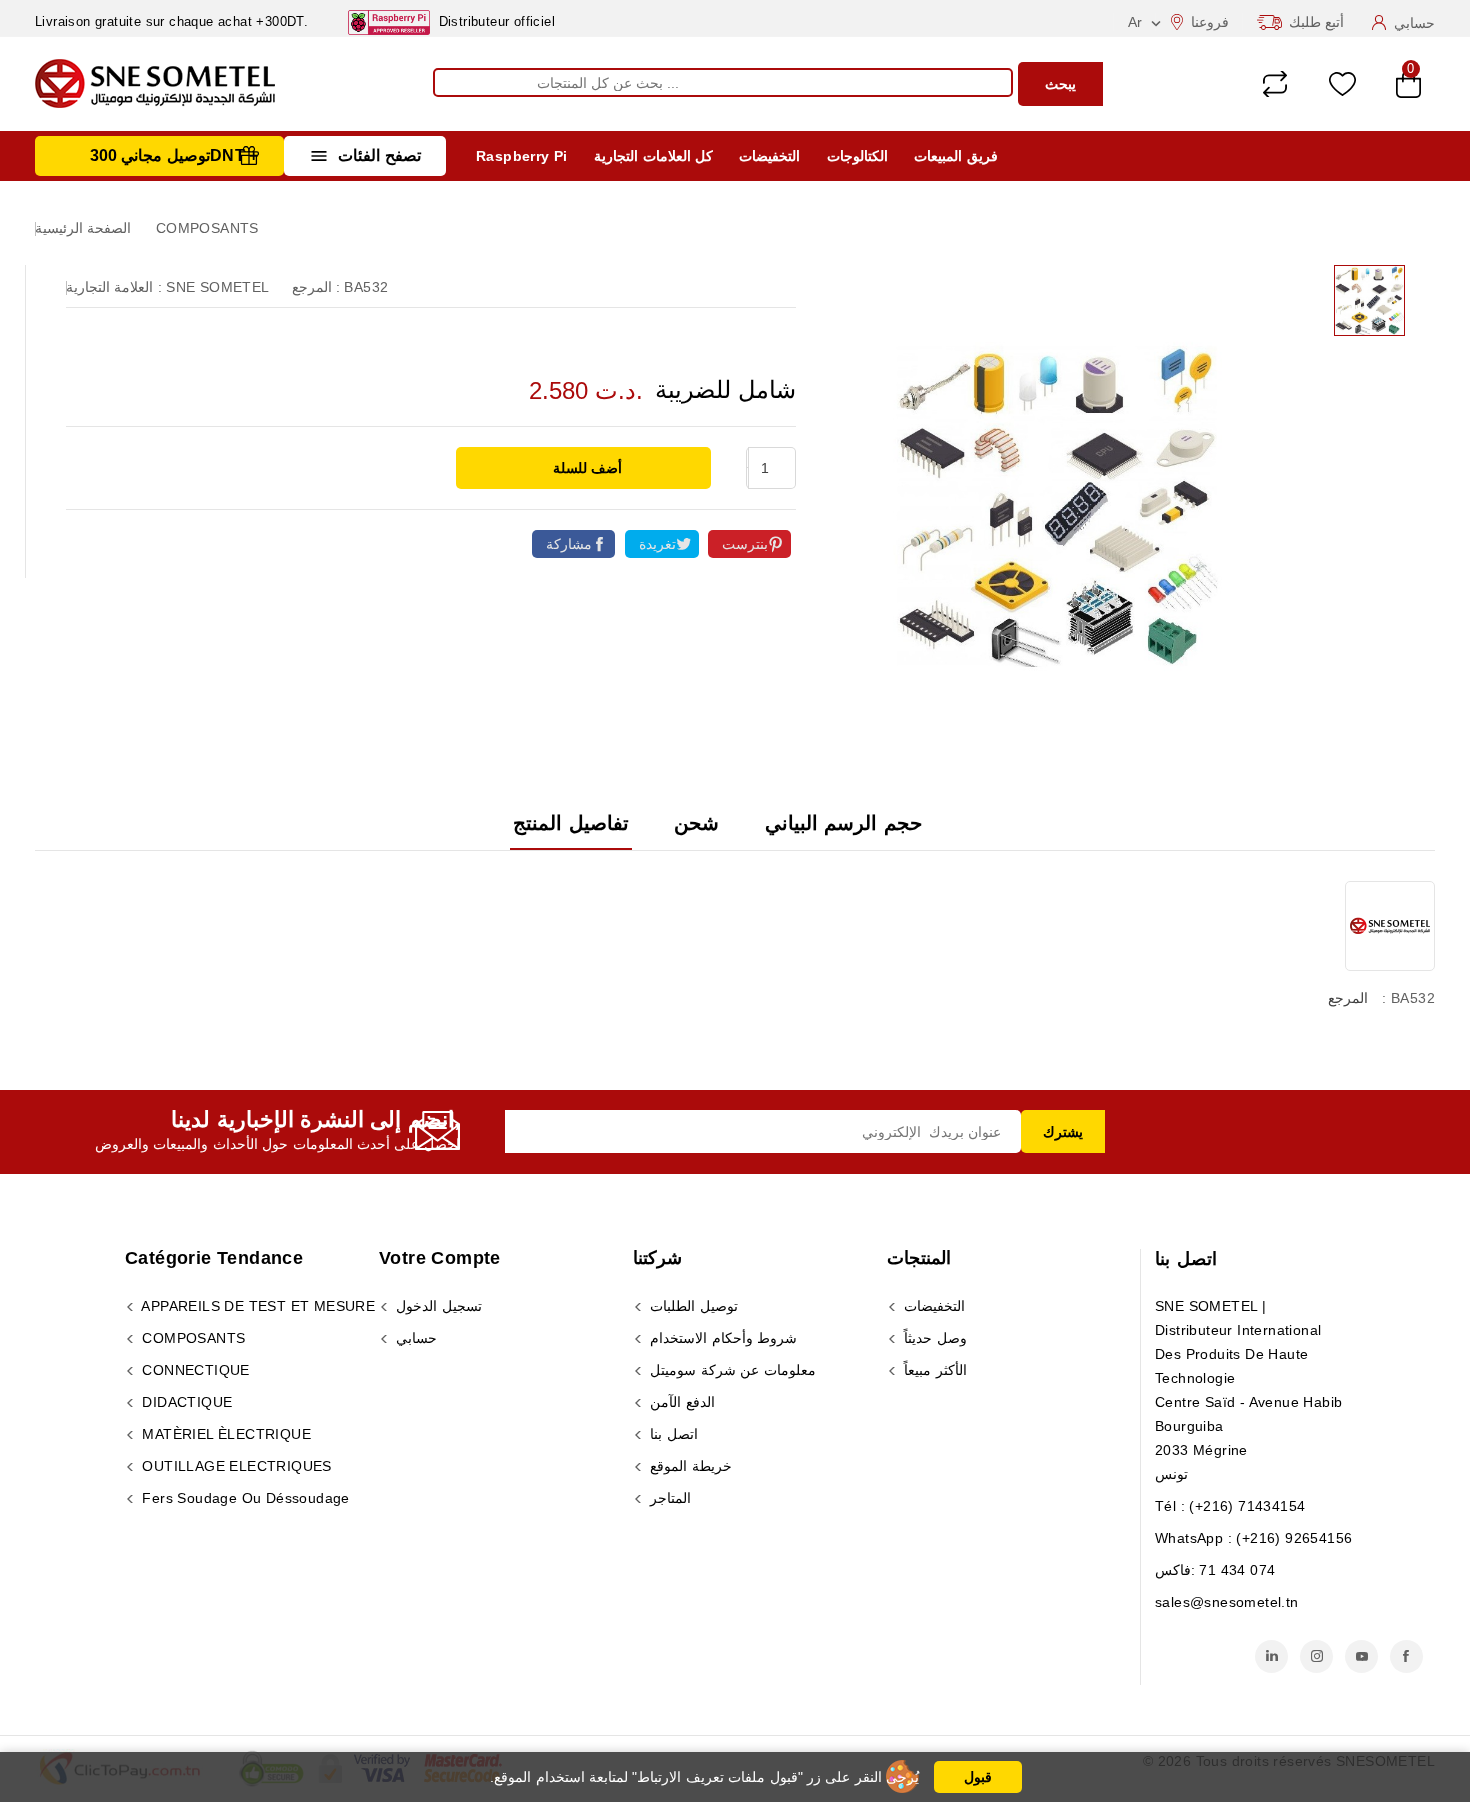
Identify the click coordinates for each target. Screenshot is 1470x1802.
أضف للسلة (585, 468)
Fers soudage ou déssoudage (244, 1498)
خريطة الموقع (689, 1466)
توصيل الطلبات (692, 1306)
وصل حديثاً (933, 1338)
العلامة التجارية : (114, 287)
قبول (978, 1777)
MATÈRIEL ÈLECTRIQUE (224, 1434)
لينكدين (1271, 1656)
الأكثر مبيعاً (933, 1370)
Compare (1275, 84)
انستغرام (1316, 1656)
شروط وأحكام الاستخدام (721, 1338)
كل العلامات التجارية (653, 156)
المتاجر (668, 1498)
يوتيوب (1361, 1656)
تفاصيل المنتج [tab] (570, 823)
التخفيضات (769, 156)
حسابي (414, 1338)
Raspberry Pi (522, 156)
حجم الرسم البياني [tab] (843, 823)
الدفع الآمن (680, 1402)
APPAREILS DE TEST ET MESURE (256, 1306)
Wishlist (1342, 84)
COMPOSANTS (191, 1338)
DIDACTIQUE (185, 1402)
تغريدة (657, 544)
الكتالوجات (857, 156)
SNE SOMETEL (217, 287)
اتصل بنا (1186, 1259)
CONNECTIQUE (194, 1370)
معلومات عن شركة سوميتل (731, 1370)
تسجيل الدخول (437, 1306)
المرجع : (316, 287)
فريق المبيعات (955, 156)
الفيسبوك (1406, 1656)
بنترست (745, 544)
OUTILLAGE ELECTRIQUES (235, 1466)
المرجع (1348, 998)
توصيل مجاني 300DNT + (174, 155)
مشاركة (569, 544)
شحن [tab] (696, 823)
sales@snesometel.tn (1227, 1602)
